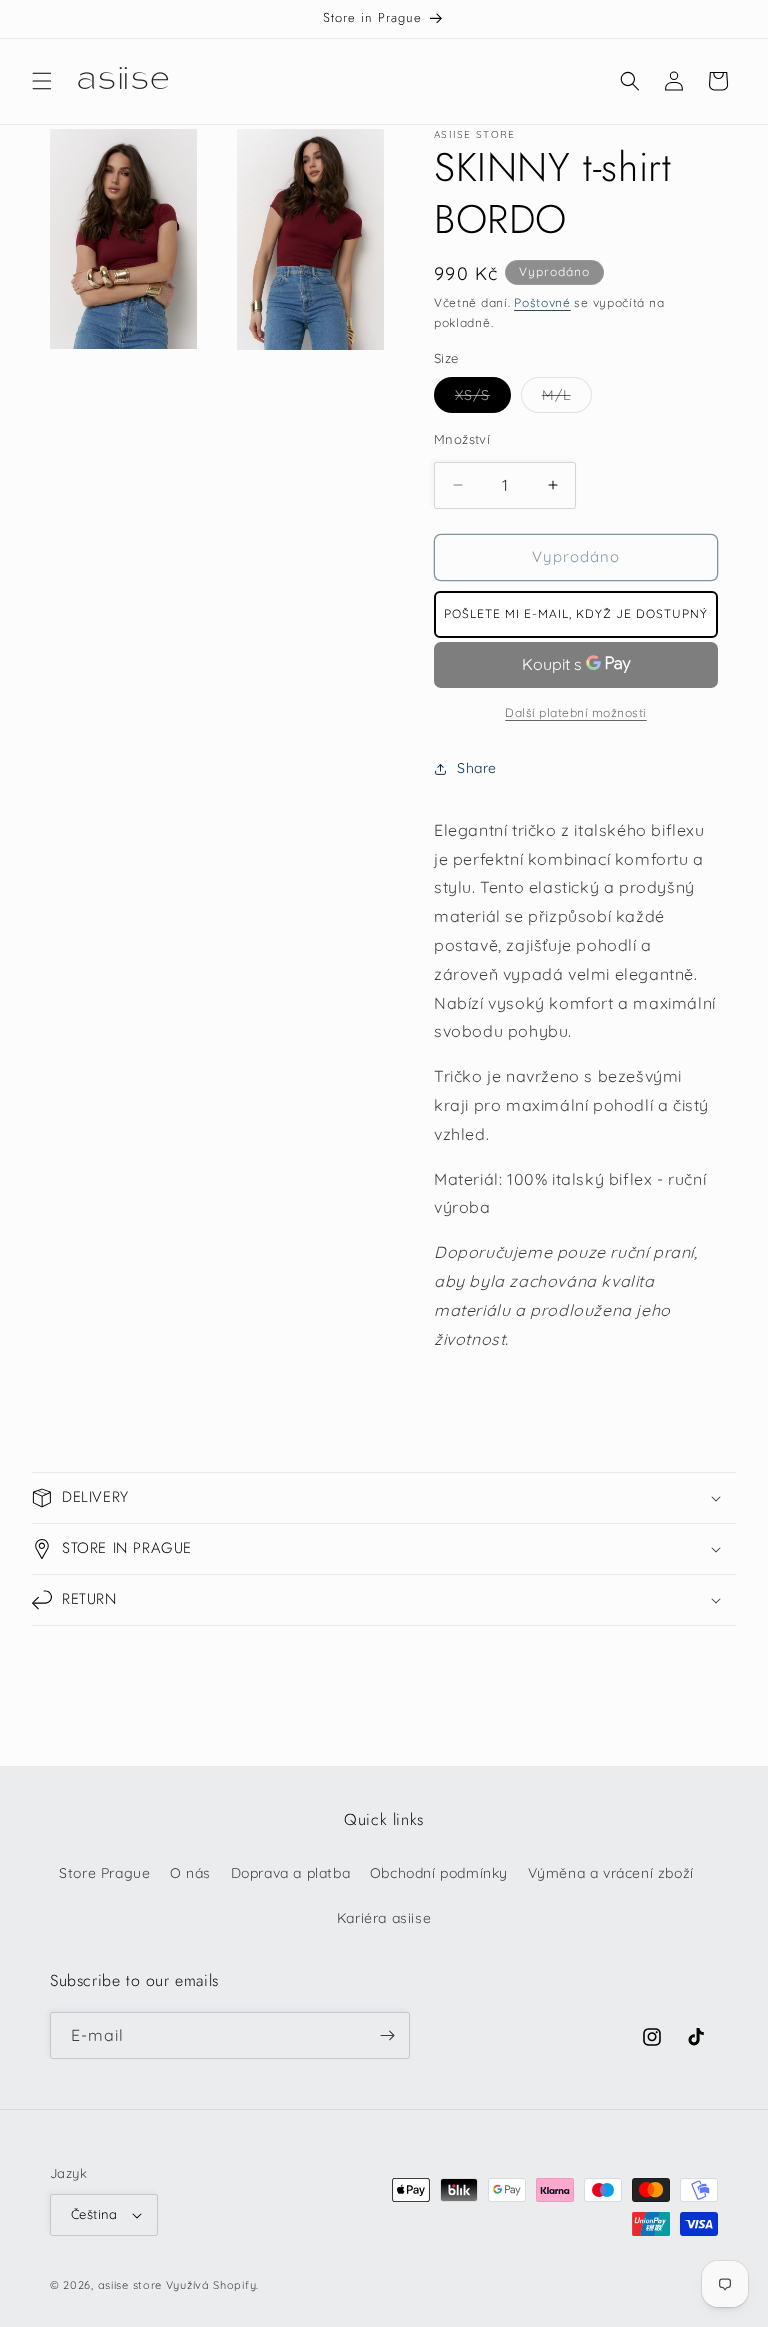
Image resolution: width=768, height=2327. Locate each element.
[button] (42, 81)
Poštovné (542, 302)
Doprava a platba (291, 1873)
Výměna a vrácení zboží (611, 1873)
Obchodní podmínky (439, 1873)
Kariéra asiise (384, 1918)
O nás (190, 1873)
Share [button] (477, 768)
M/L (567, 399)
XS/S (483, 399)
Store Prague (104, 1873)
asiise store (130, 2285)
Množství (462, 439)
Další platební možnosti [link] (576, 712)
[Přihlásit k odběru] (387, 2035)
